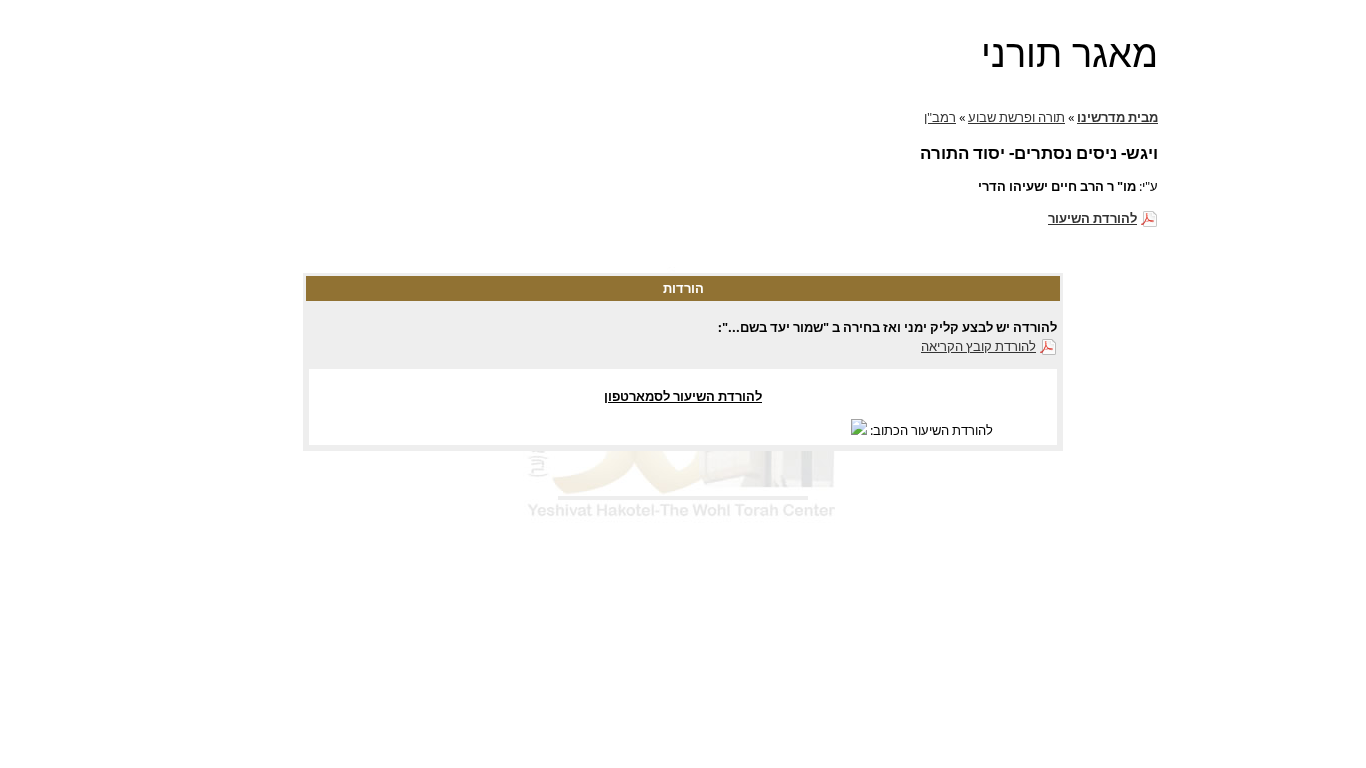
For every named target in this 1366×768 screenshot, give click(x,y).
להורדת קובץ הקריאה (978, 346)
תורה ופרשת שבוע (1016, 117)
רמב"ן (940, 117)
